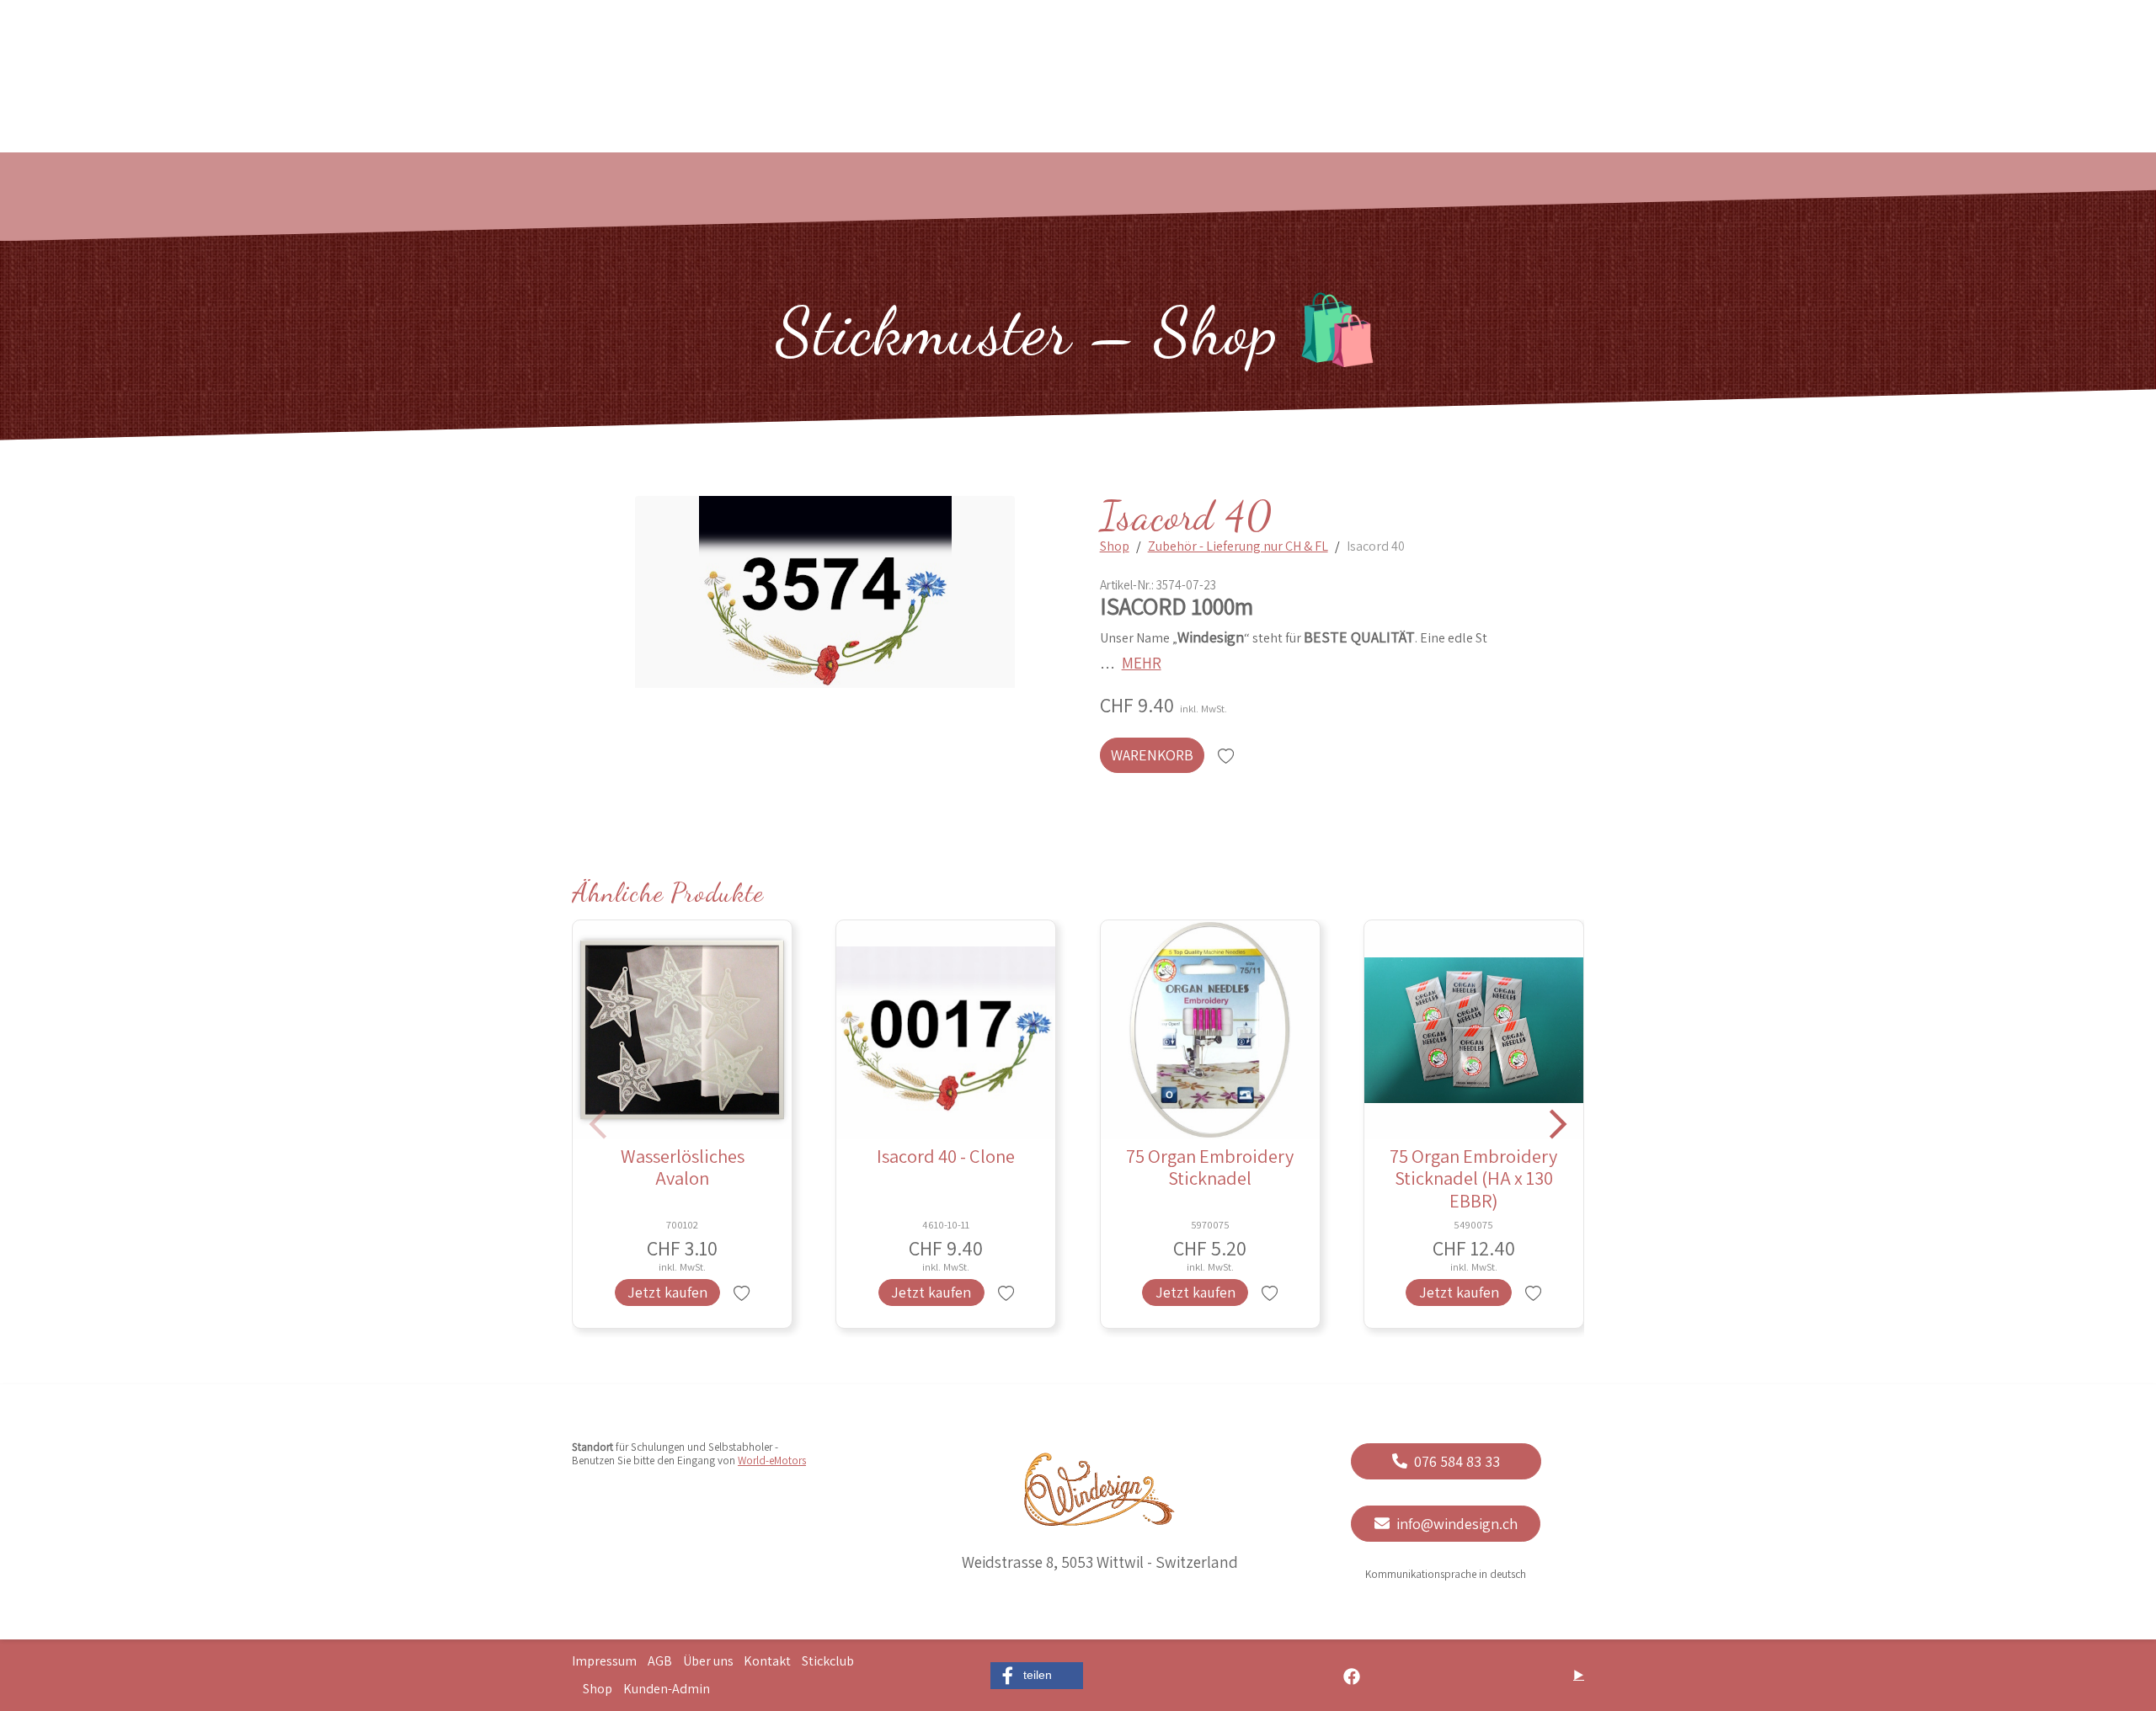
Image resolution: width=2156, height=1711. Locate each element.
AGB (660, 1661)
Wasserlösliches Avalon (683, 1167)
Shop (1115, 546)
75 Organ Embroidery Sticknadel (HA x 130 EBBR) (1473, 1178)
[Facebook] (1352, 1675)
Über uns (708, 1661)
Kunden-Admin (667, 1689)
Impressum (604, 1661)
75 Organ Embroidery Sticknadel (1210, 1167)
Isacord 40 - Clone (946, 1156)
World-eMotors (772, 1460)
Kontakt (767, 1661)
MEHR (1142, 663)
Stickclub (828, 1661)
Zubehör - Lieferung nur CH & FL (1238, 546)
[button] (1037, 1676)
